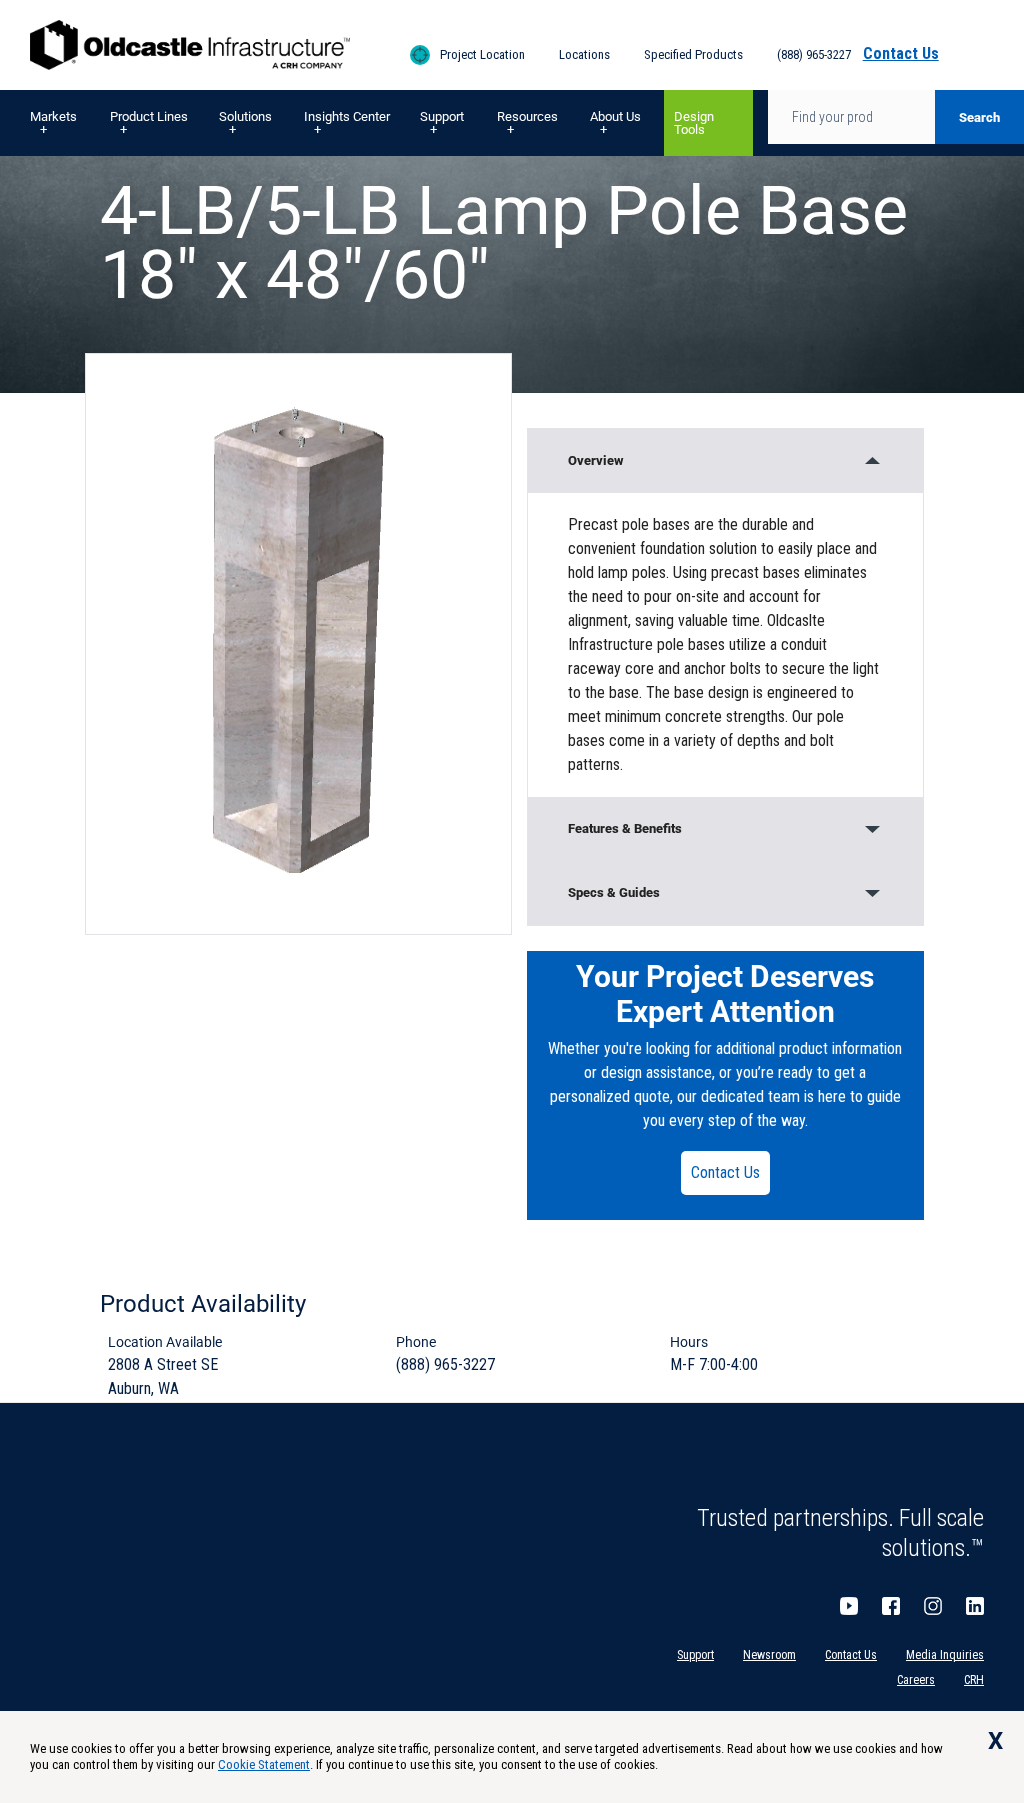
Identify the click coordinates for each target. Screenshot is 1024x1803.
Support (442, 116)
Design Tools (694, 123)
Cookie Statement (264, 1764)
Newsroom (769, 1655)
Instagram (933, 1606)
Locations (584, 54)
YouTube (849, 1606)
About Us (615, 116)
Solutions (245, 116)
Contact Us (725, 1172)
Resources (527, 116)
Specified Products (693, 54)
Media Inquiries (945, 1655)
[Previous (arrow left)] (35, 902)
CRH (974, 1680)
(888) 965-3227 (814, 54)
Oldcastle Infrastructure (190, 45)
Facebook (891, 1606)
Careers (916, 1680)
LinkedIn (975, 1606)
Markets (53, 116)
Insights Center (347, 116)
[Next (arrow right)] (989, 902)
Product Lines (149, 116)
